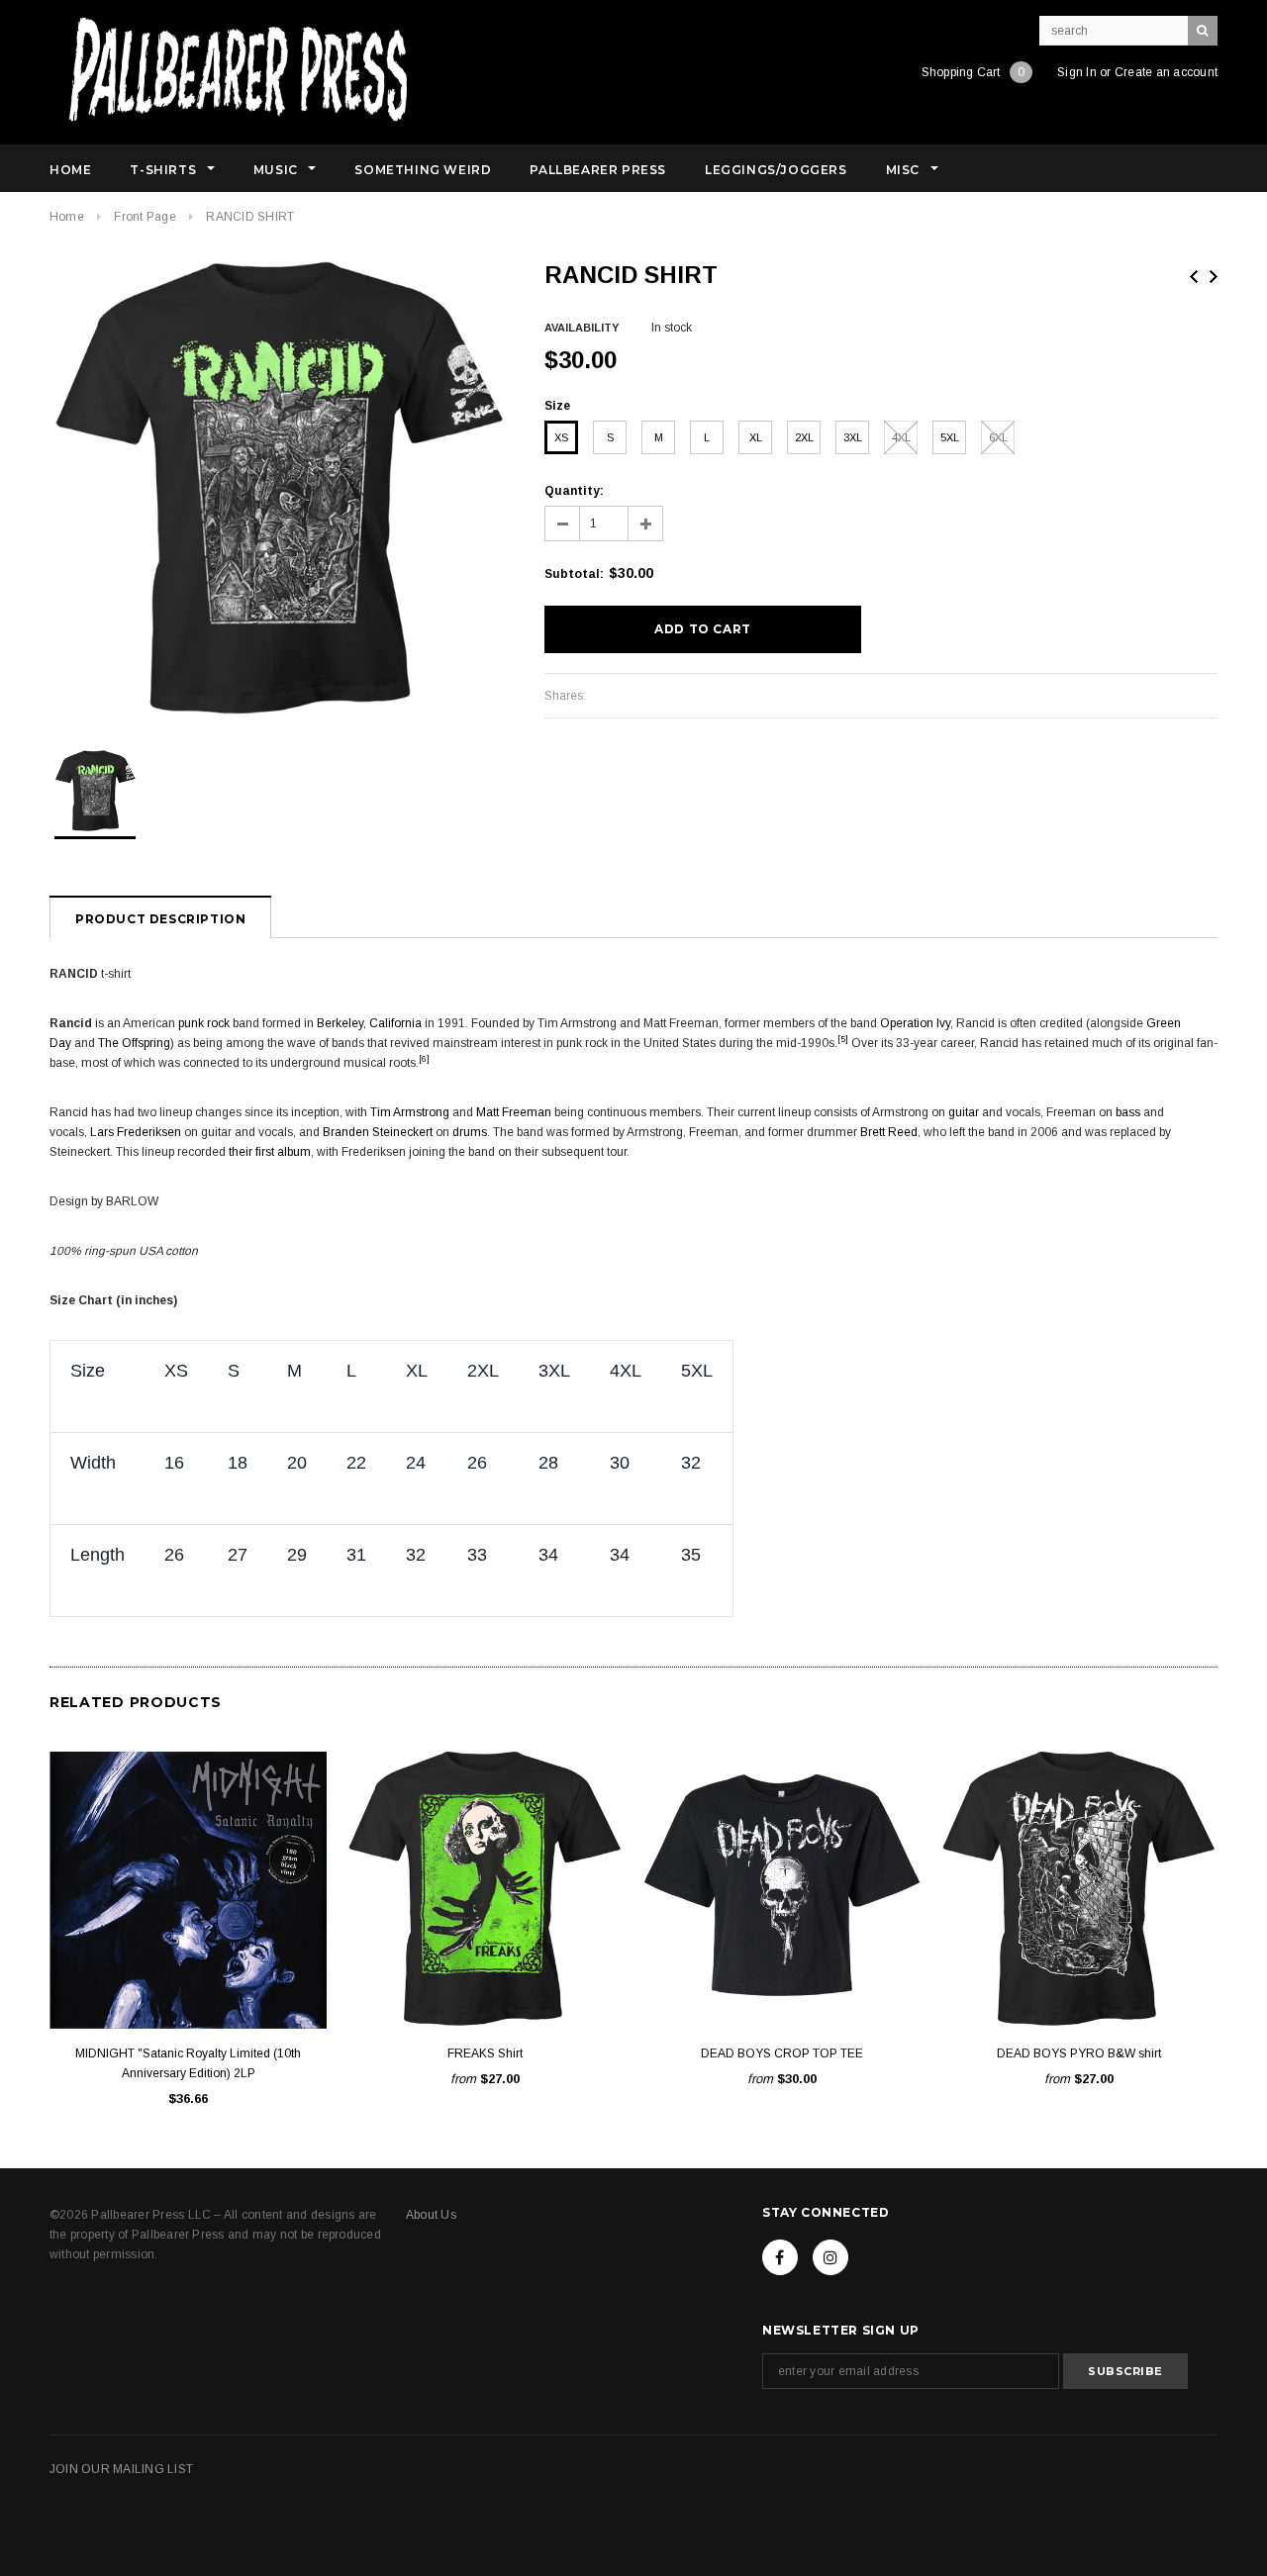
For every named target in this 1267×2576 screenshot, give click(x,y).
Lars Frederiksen (136, 1132)
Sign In (1077, 72)
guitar (964, 1112)
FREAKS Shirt (485, 2053)
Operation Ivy (915, 1023)
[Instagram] (830, 2257)
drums (470, 1132)
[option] (277, 488)
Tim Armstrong (410, 1112)
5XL (950, 437)
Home (67, 217)
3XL (853, 437)
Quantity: (574, 491)
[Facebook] (780, 2257)
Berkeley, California (369, 1023)
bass (1128, 1112)
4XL (901, 437)
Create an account (1166, 72)
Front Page (145, 217)
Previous (1194, 277)
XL (756, 437)
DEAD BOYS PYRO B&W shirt (1079, 2053)
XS (561, 437)
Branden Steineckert (378, 1132)
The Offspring (134, 1043)
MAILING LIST (153, 2469)
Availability (582, 328)
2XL (804, 437)
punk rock (204, 1023)
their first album (270, 1152)
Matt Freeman (514, 1112)
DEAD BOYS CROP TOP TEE (782, 2053)
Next (1214, 277)
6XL (998, 437)
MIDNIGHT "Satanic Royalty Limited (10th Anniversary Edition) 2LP (188, 2063)
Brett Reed (889, 1132)
